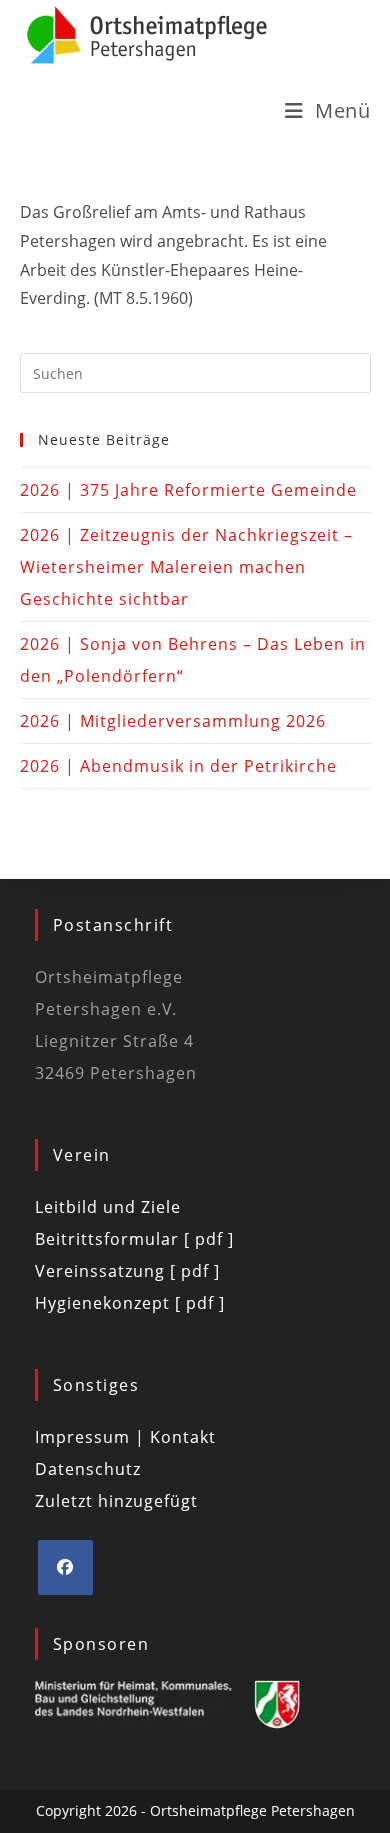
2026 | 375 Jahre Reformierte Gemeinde (188, 490)
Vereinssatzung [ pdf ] (127, 1271)
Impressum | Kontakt (125, 1437)
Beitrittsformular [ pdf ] (134, 1239)
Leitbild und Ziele (108, 1207)
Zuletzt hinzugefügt (116, 1501)
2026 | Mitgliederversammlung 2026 (173, 721)
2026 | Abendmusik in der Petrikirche (178, 766)
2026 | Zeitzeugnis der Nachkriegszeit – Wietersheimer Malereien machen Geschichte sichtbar (186, 567)
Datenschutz (88, 1469)
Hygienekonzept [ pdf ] (130, 1303)
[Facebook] (65, 1567)
